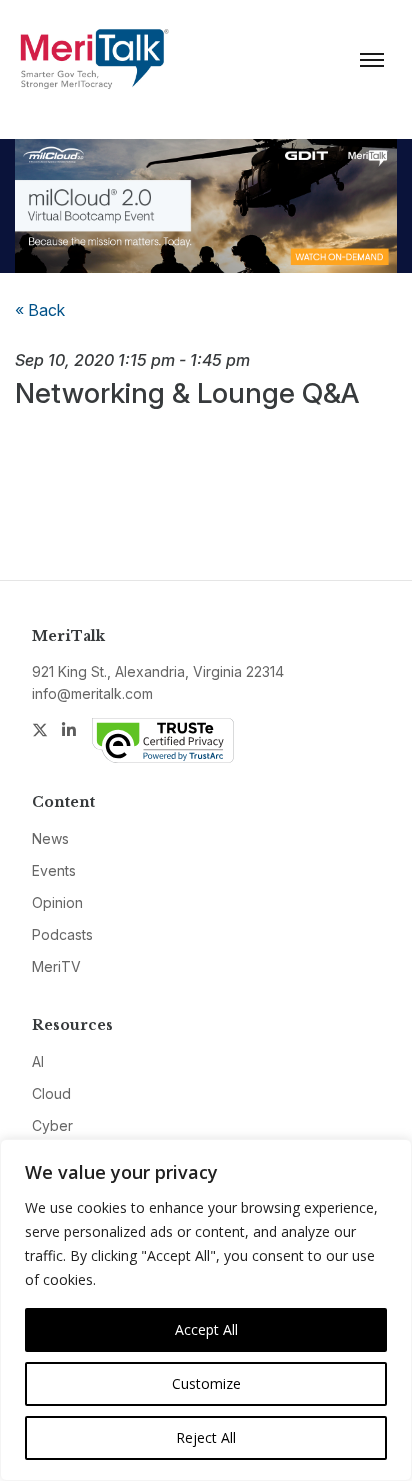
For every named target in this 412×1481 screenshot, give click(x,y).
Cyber (52, 1125)
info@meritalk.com (92, 693)
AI (38, 1061)
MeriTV (56, 966)
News (50, 838)
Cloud (51, 1093)
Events (54, 870)
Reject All (206, 1437)
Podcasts (62, 934)
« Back (40, 310)
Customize (206, 1383)
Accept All (206, 1329)
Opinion (57, 902)
